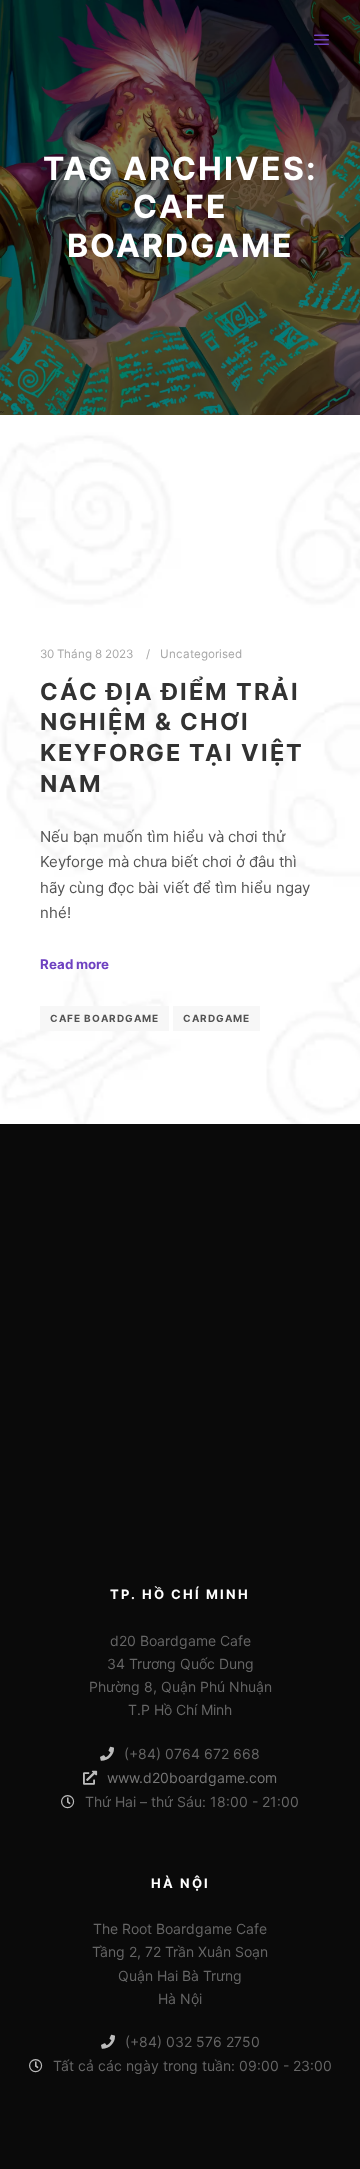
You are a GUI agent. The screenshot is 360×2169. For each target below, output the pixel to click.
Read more (74, 964)
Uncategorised (201, 654)
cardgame (216, 1018)
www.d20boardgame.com (192, 1777)
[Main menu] (322, 40)
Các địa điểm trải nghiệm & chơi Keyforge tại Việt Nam (172, 737)
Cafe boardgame (104, 1018)
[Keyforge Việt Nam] (45, 40)
